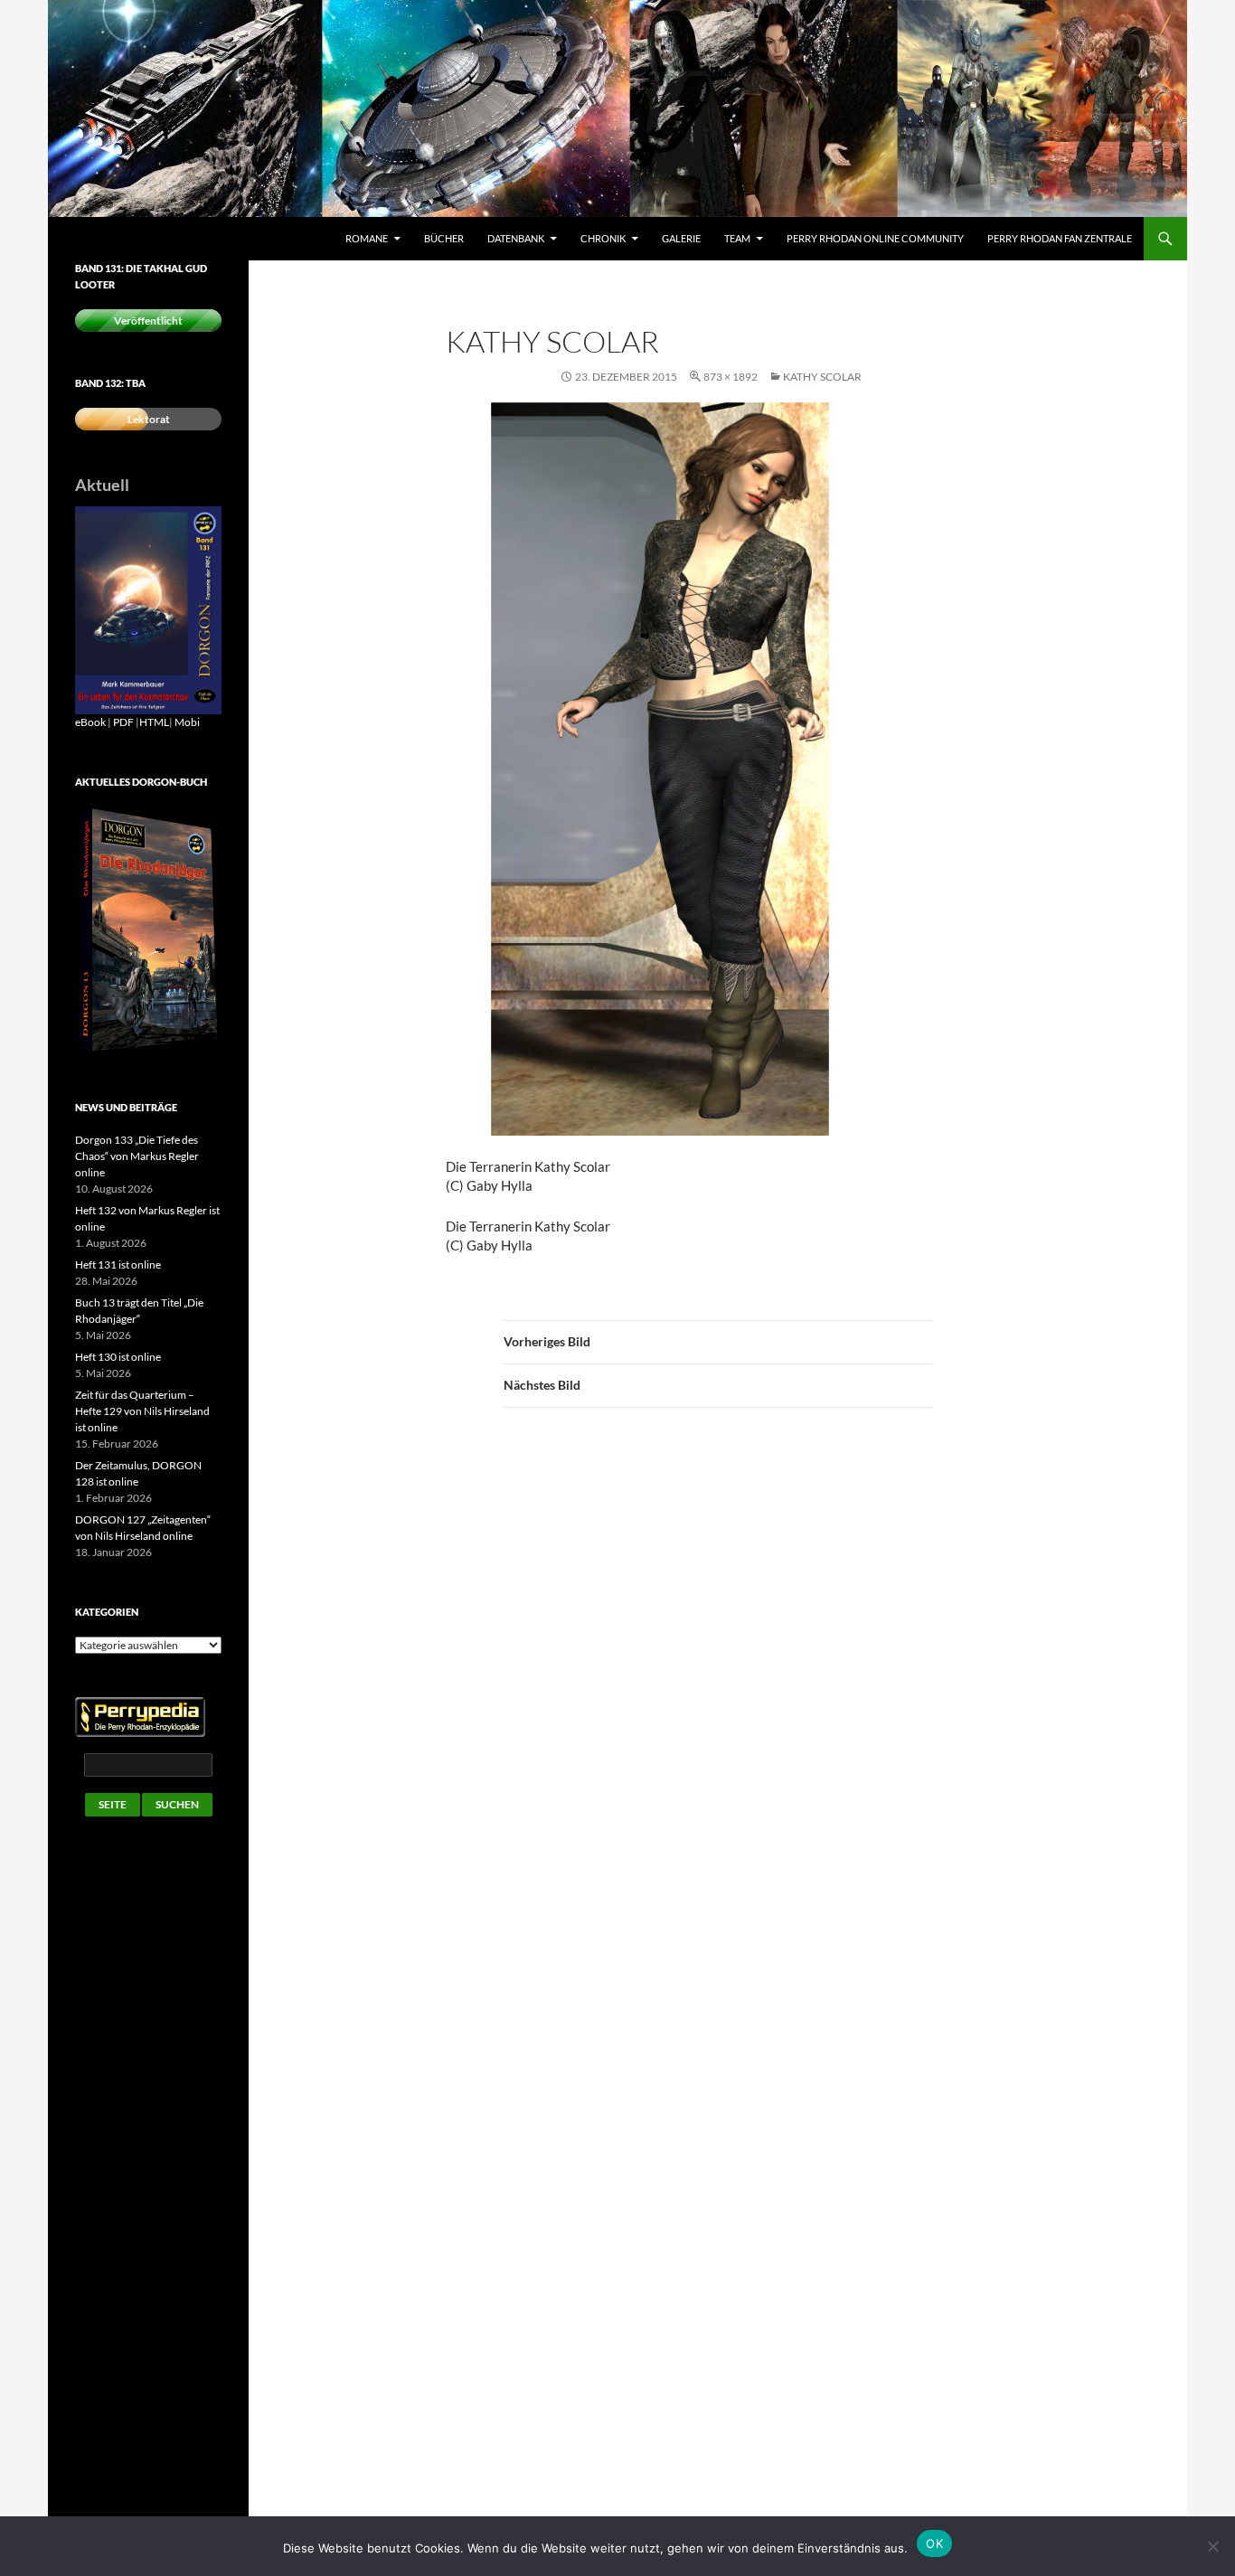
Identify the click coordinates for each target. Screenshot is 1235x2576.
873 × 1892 (731, 377)
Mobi (187, 722)
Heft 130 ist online (118, 1357)
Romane (367, 238)
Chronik (603, 238)
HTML (154, 722)
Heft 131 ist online (118, 1264)
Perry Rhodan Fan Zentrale (1060, 238)
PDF (123, 722)
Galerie (681, 238)
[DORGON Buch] (148, 930)
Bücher (444, 238)
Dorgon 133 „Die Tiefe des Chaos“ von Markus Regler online (137, 1156)
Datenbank (516, 238)
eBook (90, 722)
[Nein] (1212, 2546)
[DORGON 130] (148, 609)
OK (934, 2543)
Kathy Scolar (822, 377)
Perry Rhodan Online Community (875, 238)
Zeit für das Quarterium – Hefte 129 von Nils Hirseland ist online (142, 1411)
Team (737, 238)
